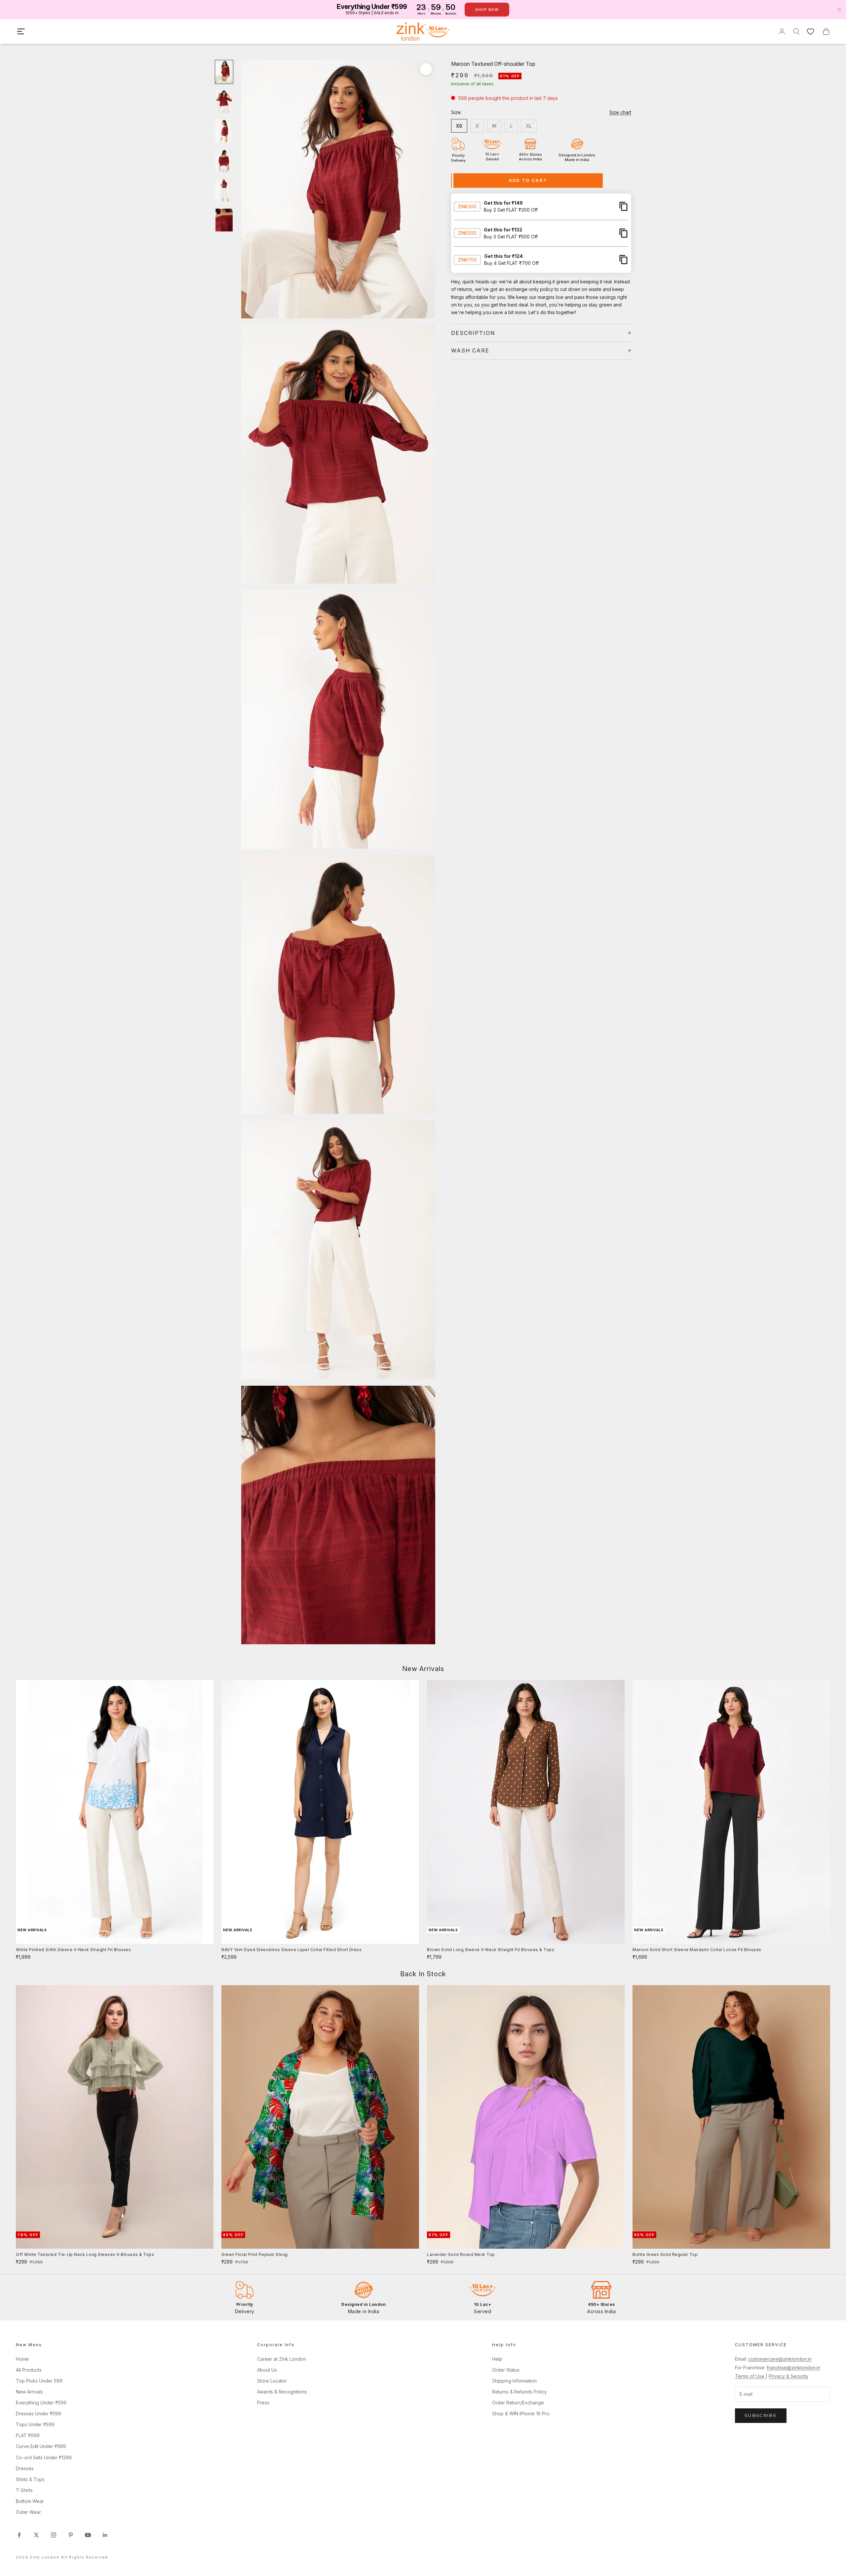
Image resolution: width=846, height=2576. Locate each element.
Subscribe (761, 2415)
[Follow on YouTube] (88, 2535)
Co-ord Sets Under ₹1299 (44, 2457)
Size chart (620, 112)
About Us (267, 2370)
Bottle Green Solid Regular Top (665, 2254)
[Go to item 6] (224, 220)
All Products (29, 2370)
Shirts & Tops (30, 2479)
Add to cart (528, 180)
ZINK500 (467, 233)
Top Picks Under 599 (39, 2381)
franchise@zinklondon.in (793, 2368)
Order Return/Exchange (518, 2403)
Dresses (25, 2468)
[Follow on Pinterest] (71, 2535)
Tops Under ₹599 (35, 2424)
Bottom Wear (30, 2501)
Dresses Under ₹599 (38, 2413)
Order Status (506, 2370)
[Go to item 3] (224, 131)
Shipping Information (514, 2381)
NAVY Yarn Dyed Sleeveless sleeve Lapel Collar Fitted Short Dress (291, 1950)
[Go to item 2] (224, 102)
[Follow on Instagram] (54, 2535)
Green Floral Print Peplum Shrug (255, 2254)
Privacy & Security (788, 2376)
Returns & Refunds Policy (519, 2392)
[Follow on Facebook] (19, 2535)
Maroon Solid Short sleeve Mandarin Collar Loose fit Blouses (697, 1950)
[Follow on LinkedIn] (105, 2535)
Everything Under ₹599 (41, 2403)
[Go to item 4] (224, 161)
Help (497, 2359)
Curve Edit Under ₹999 (41, 2446)
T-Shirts (24, 2490)
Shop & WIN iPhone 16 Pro (521, 2413)
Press (263, 2403)
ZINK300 (467, 206)
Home (22, 2359)
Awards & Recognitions (282, 2392)
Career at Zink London (282, 2359)
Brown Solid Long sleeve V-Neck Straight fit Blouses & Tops (491, 1950)
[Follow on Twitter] (36, 2535)
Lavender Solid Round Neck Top (461, 2254)
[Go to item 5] (224, 190)
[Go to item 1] (224, 72)
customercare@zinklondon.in (780, 2359)
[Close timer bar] (839, 10)
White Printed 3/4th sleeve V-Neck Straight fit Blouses (73, 1950)
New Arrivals (29, 2392)
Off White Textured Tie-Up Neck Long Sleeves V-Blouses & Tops (85, 2254)
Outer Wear (28, 2512)
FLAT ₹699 (28, 2435)
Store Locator (272, 2381)
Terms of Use (750, 2376)
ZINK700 (467, 259)
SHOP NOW (487, 10)
